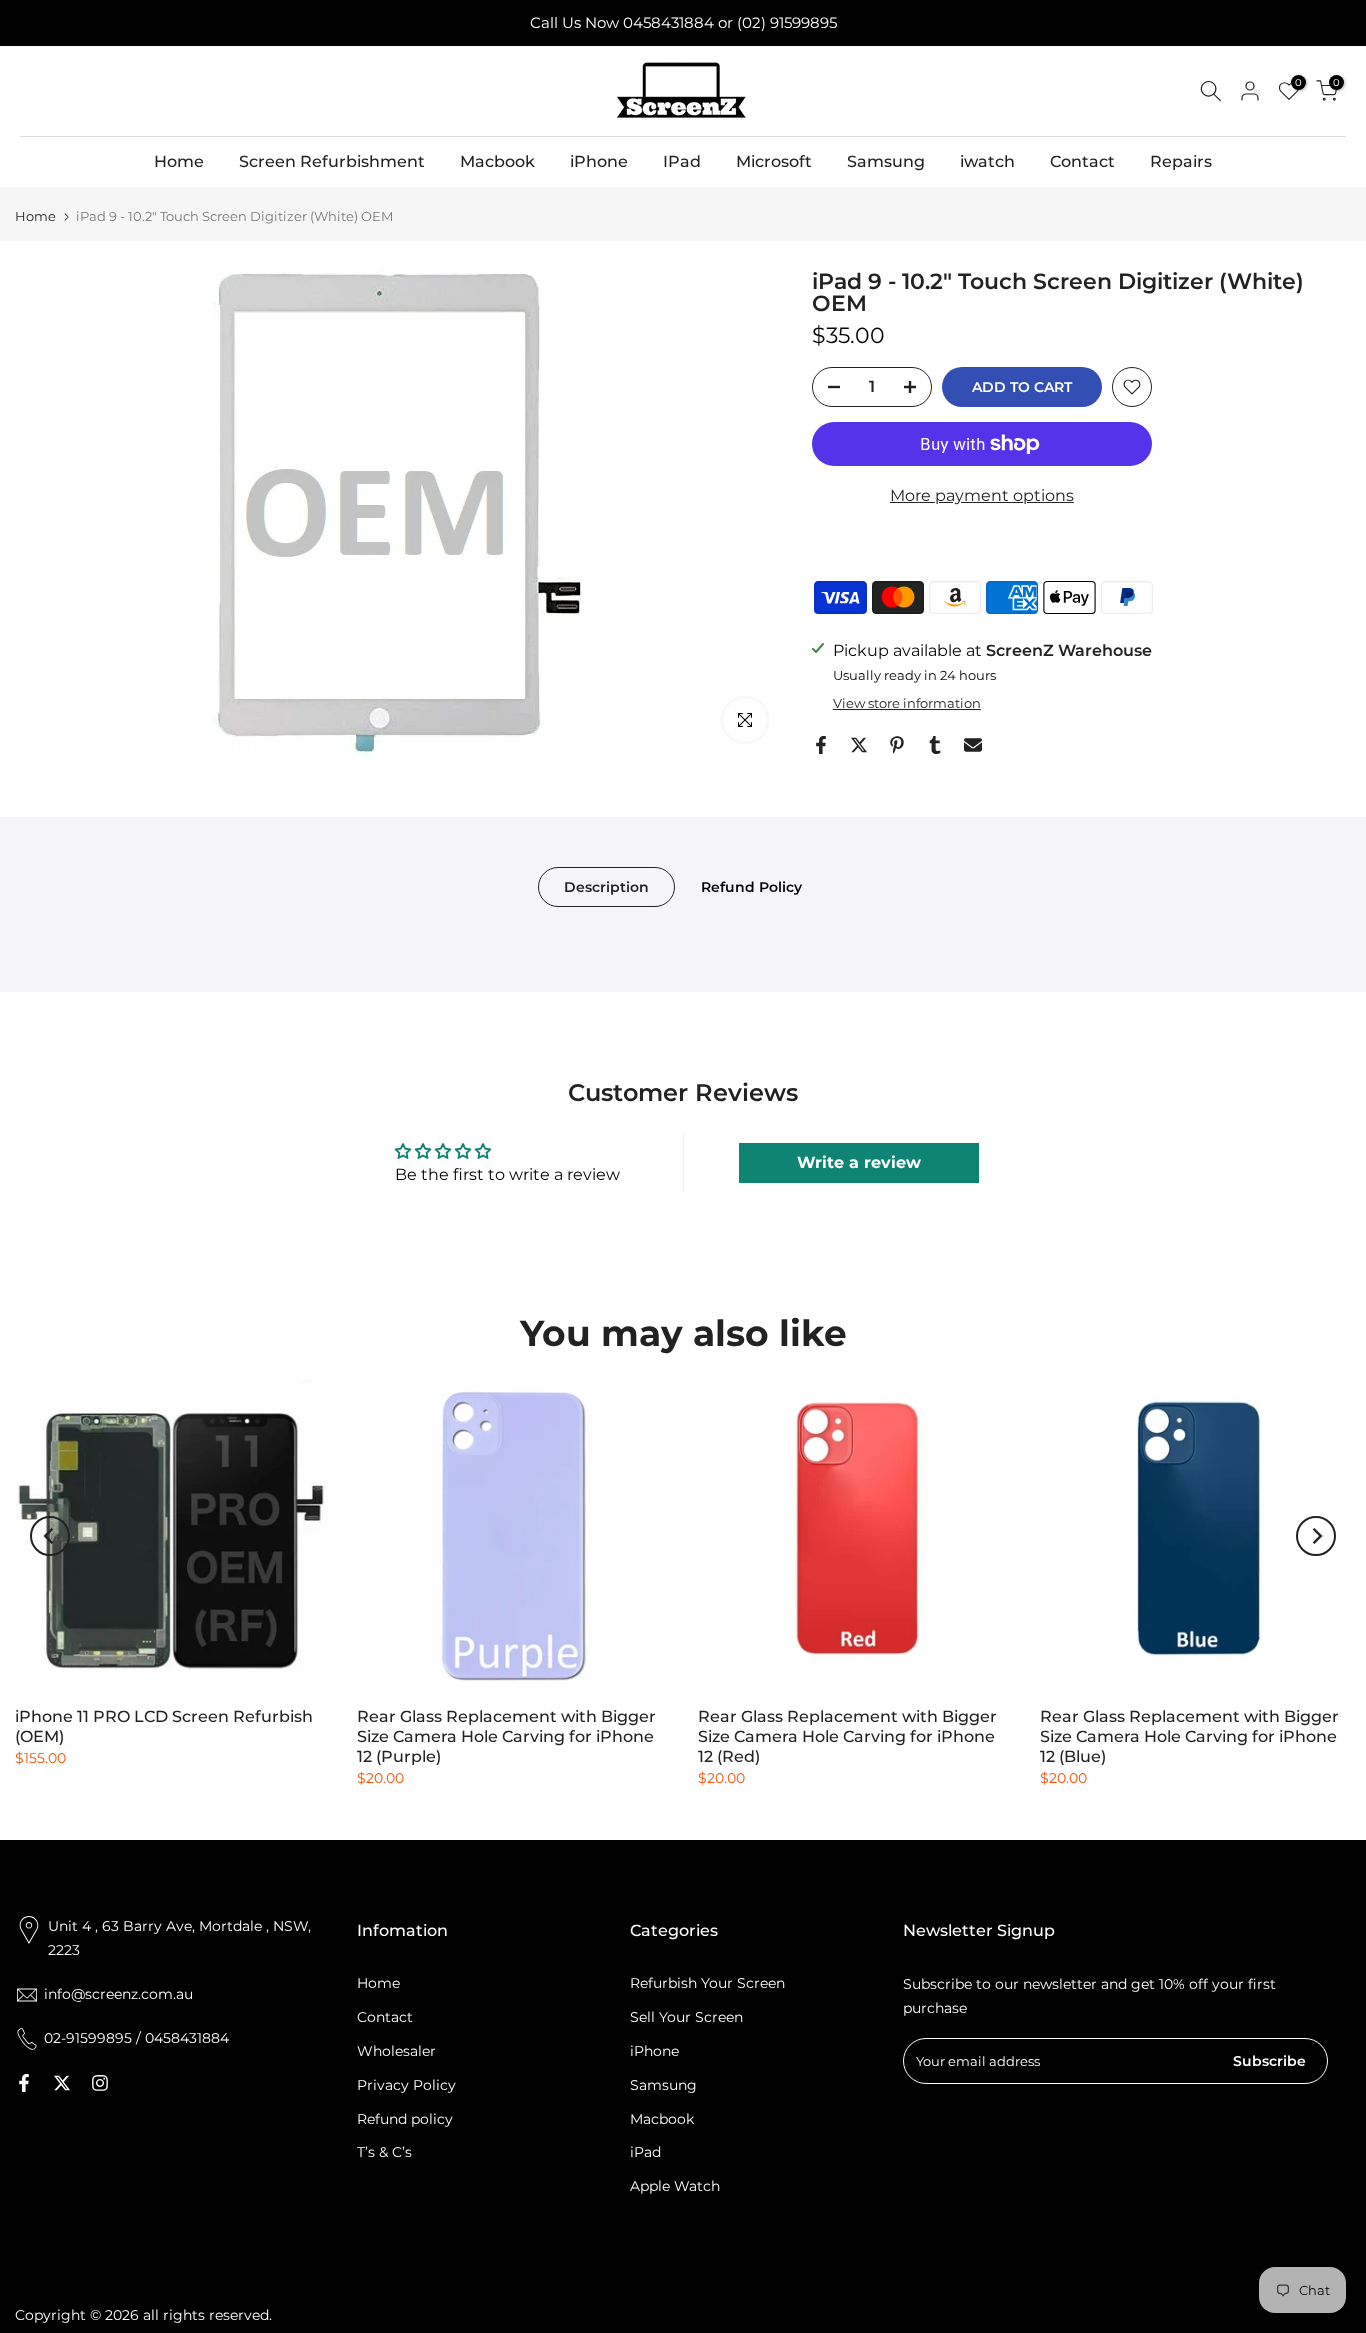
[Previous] (50, 1536)
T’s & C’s (384, 2152)
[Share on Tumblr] (935, 745)
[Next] (1316, 1536)
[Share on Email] (973, 745)
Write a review (859, 1162)
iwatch (987, 161)
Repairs (1181, 161)
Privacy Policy (406, 2085)
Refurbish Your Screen (707, 1983)
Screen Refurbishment (332, 161)
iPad (645, 2152)
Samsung (886, 161)
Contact (1082, 161)
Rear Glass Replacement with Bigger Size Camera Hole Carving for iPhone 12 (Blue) (1189, 1736)
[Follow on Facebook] (24, 2083)
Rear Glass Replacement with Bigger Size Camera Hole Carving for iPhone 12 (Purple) (506, 1736)
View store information (907, 703)
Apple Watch (675, 2186)
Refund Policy (751, 886)
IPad (682, 161)
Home (179, 161)
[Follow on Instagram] (100, 2083)
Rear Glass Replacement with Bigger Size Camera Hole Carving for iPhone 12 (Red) (847, 1736)
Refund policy (405, 2119)
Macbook (497, 161)
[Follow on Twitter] (62, 2083)
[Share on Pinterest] (897, 745)
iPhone (599, 161)
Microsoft (774, 161)
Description (606, 886)
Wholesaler (396, 2051)
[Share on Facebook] (821, 745)
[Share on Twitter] (859, 745)
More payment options (982, 495)
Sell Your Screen (686, 2017)
